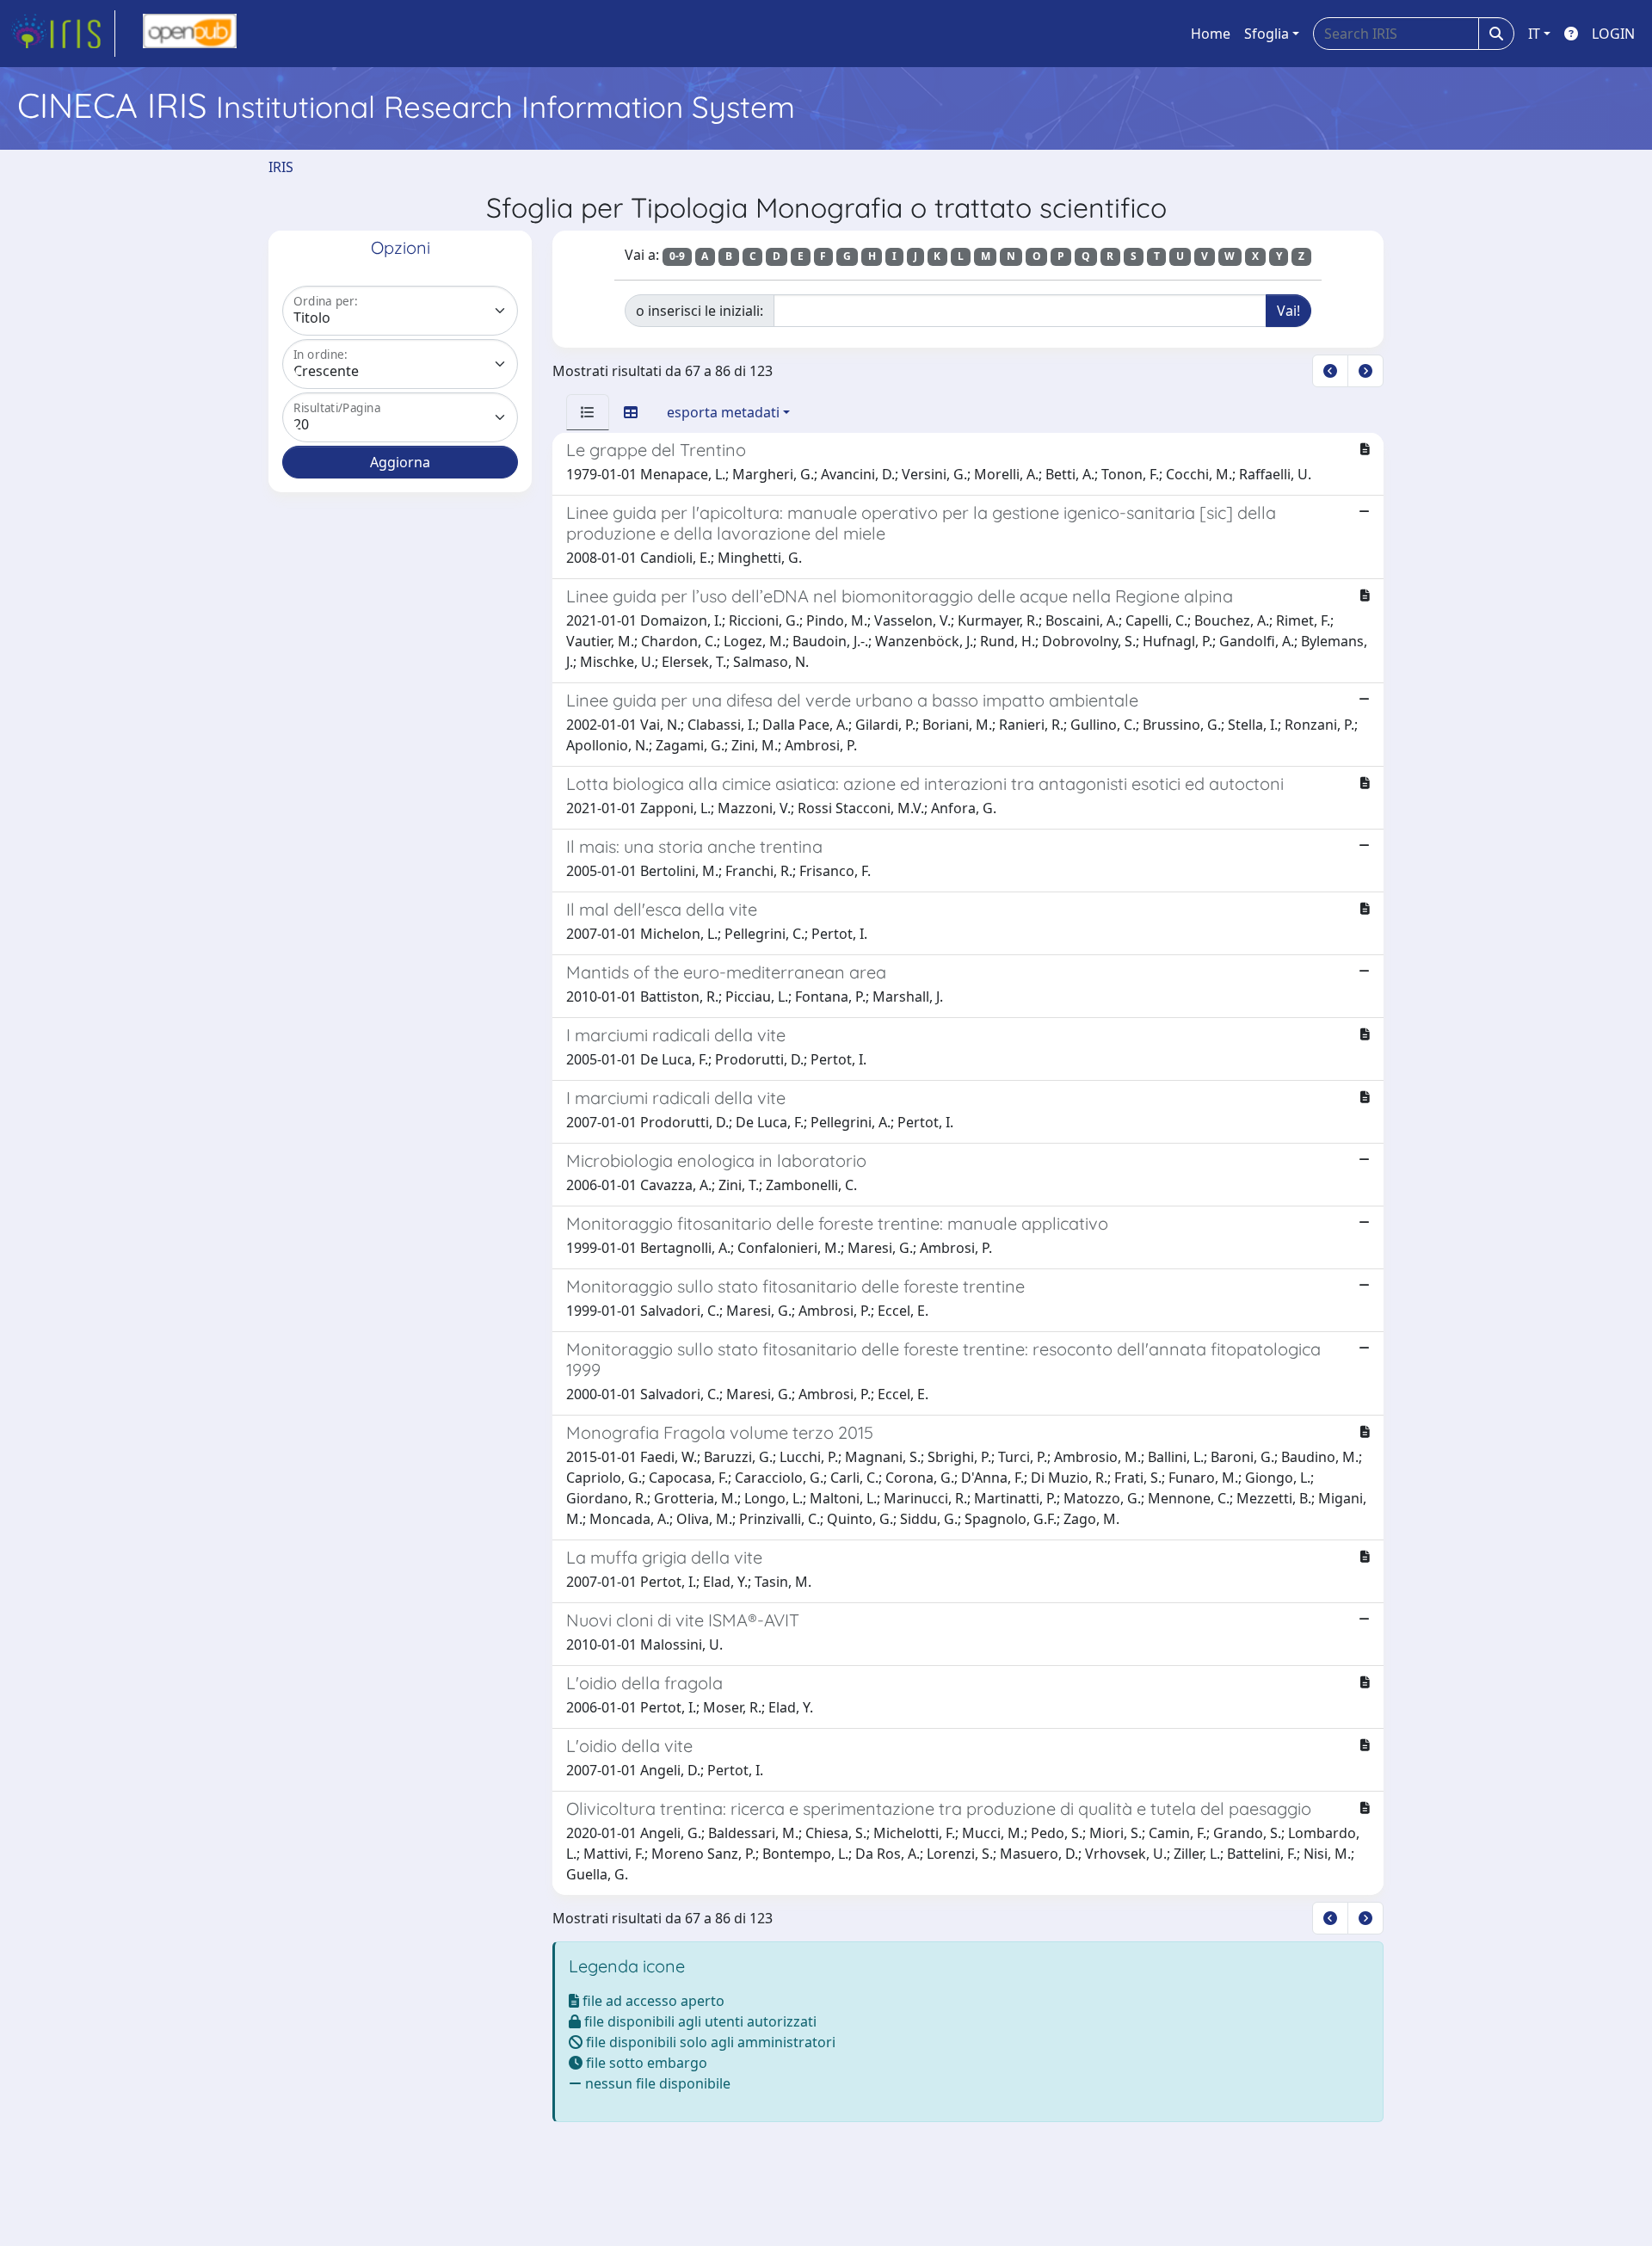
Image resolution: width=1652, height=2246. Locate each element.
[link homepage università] (190, 34)
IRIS (281, 167)
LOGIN (1613, 34)
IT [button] (1534, 34)
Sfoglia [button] (1267, 34)
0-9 (677, 256)
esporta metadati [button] (723, 412)
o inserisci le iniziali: (700, 311)
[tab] (588, 412)
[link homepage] (63, 34)
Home (1211, 34)
